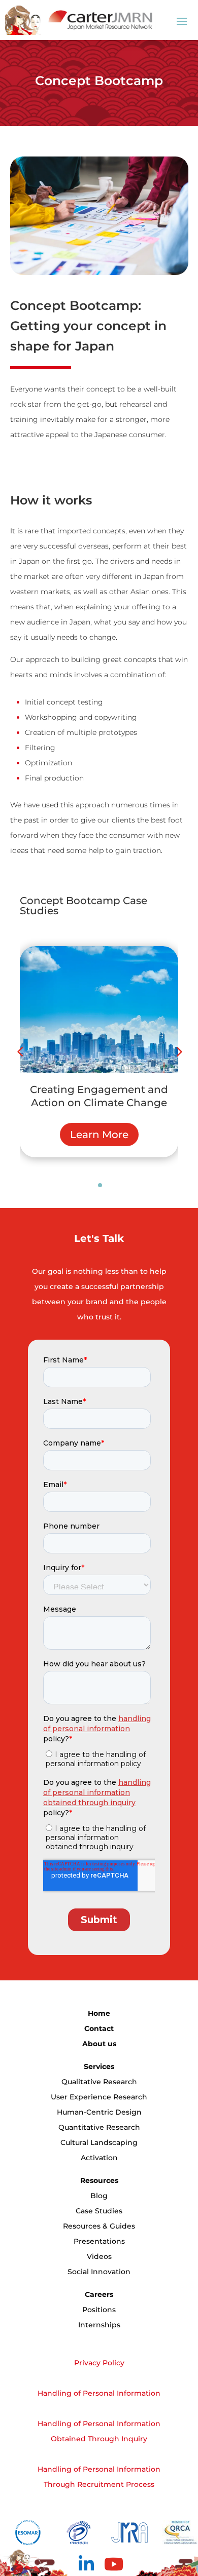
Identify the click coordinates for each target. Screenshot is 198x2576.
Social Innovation (99, 2272)
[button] (178, 1051)
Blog (99, 2196)
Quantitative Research (99, 2127)
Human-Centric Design (99, 2112)
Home (99, 2013)
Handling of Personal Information (99, 2393)
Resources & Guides (99, 2226)
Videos (99, 2256)
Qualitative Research (99, 2082)
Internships (99, 2325)
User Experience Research (99, 2097)
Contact (99, 2028)
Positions (99, 2310)
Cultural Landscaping (99, 2142)
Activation (99, 2158)
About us (99, 2044)
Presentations (99, 2241)
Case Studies (99, 2211)
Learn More (103, 1135)
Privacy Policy (99, 2363)
